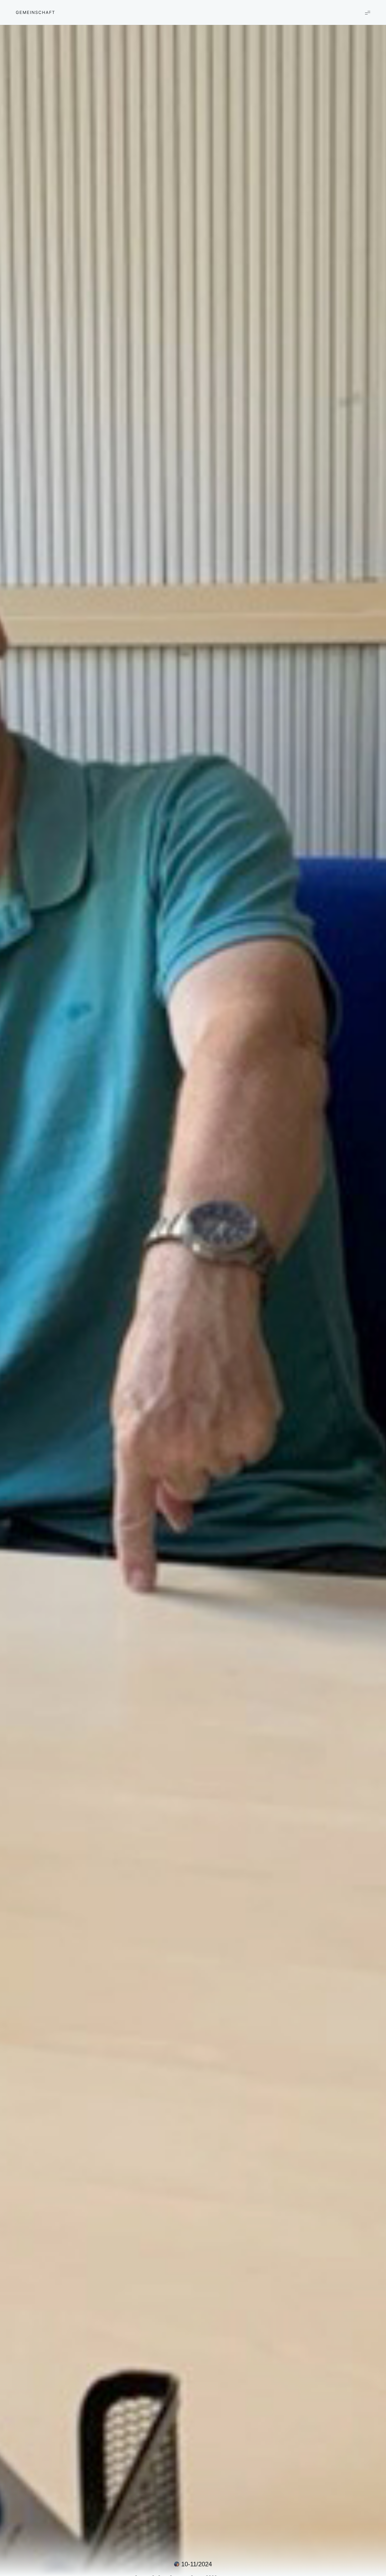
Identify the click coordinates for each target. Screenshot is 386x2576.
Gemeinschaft (35, 12)
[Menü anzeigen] (368, 12)
